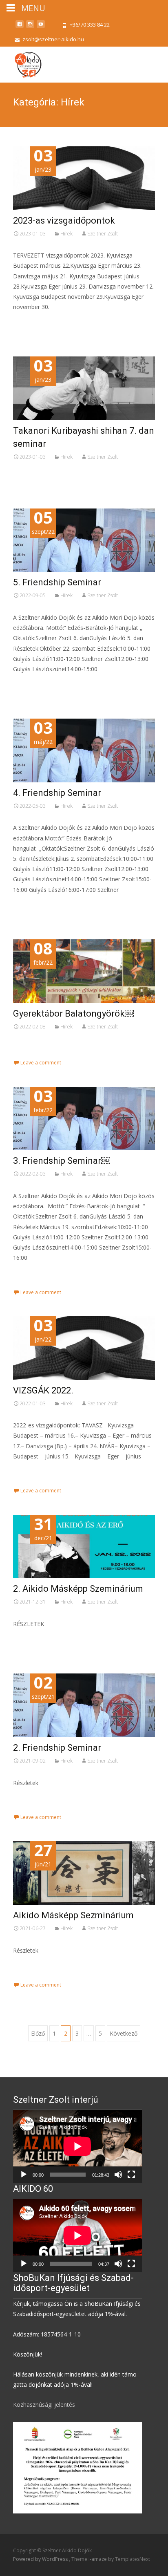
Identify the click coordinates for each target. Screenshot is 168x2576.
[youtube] (41, 27)
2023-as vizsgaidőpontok (64, 221)
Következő (124, 2033)
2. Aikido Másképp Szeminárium (78, 1589)
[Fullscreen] (131, 2175)
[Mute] (118, 2175)
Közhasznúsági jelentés (44, 2405)
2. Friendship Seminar (57, 1748)
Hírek (66, 234)
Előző (38, 2033)
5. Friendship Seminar (57, 582)
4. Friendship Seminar (57, 793)
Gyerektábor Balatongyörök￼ (73, 1014)
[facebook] (20, 27)
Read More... (31, 332)
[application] (77, 2146)
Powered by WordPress (41, 2559)
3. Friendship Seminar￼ (62, 1161)
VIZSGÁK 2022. (43, 1390)
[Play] (24, 2175)
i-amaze (98, 2559)
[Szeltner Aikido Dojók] (21, 63)
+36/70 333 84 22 (90, 25)
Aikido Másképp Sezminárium (73, 1915)
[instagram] (30, 27)
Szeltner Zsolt (103, 234)
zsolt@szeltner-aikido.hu (53, 39)
